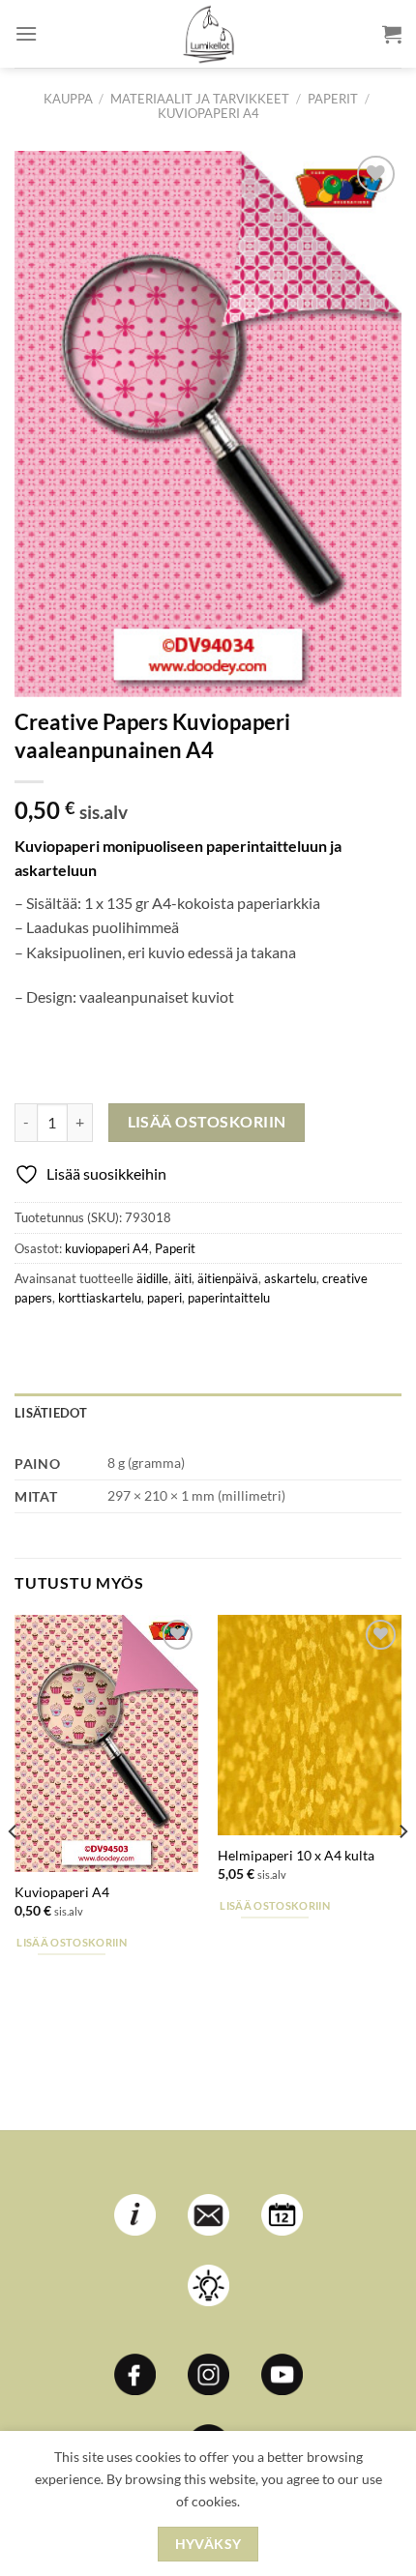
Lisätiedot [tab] (51, 1413)
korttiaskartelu (100, 1298)
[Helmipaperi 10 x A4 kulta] (310, 1725)
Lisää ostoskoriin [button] (72, 1942)
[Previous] (14, 1871)
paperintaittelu (229, 1298)
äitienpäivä (228, 1278)
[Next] (402, 1871)
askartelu (290, 1278)
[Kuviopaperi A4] (106, 1744)
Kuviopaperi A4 (62, 1892)
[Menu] (26, 33)
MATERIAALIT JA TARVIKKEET (200, 99)
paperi (164, 1298)
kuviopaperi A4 (208, 113)
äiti (183, 1278)
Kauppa (68, 99)
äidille (152, 1278)
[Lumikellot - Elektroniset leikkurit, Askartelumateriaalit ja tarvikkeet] (208, 34)
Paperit (333, 99)
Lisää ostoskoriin (207, 1122)
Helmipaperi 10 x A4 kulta (296, 1856)
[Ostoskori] (392, 34)
